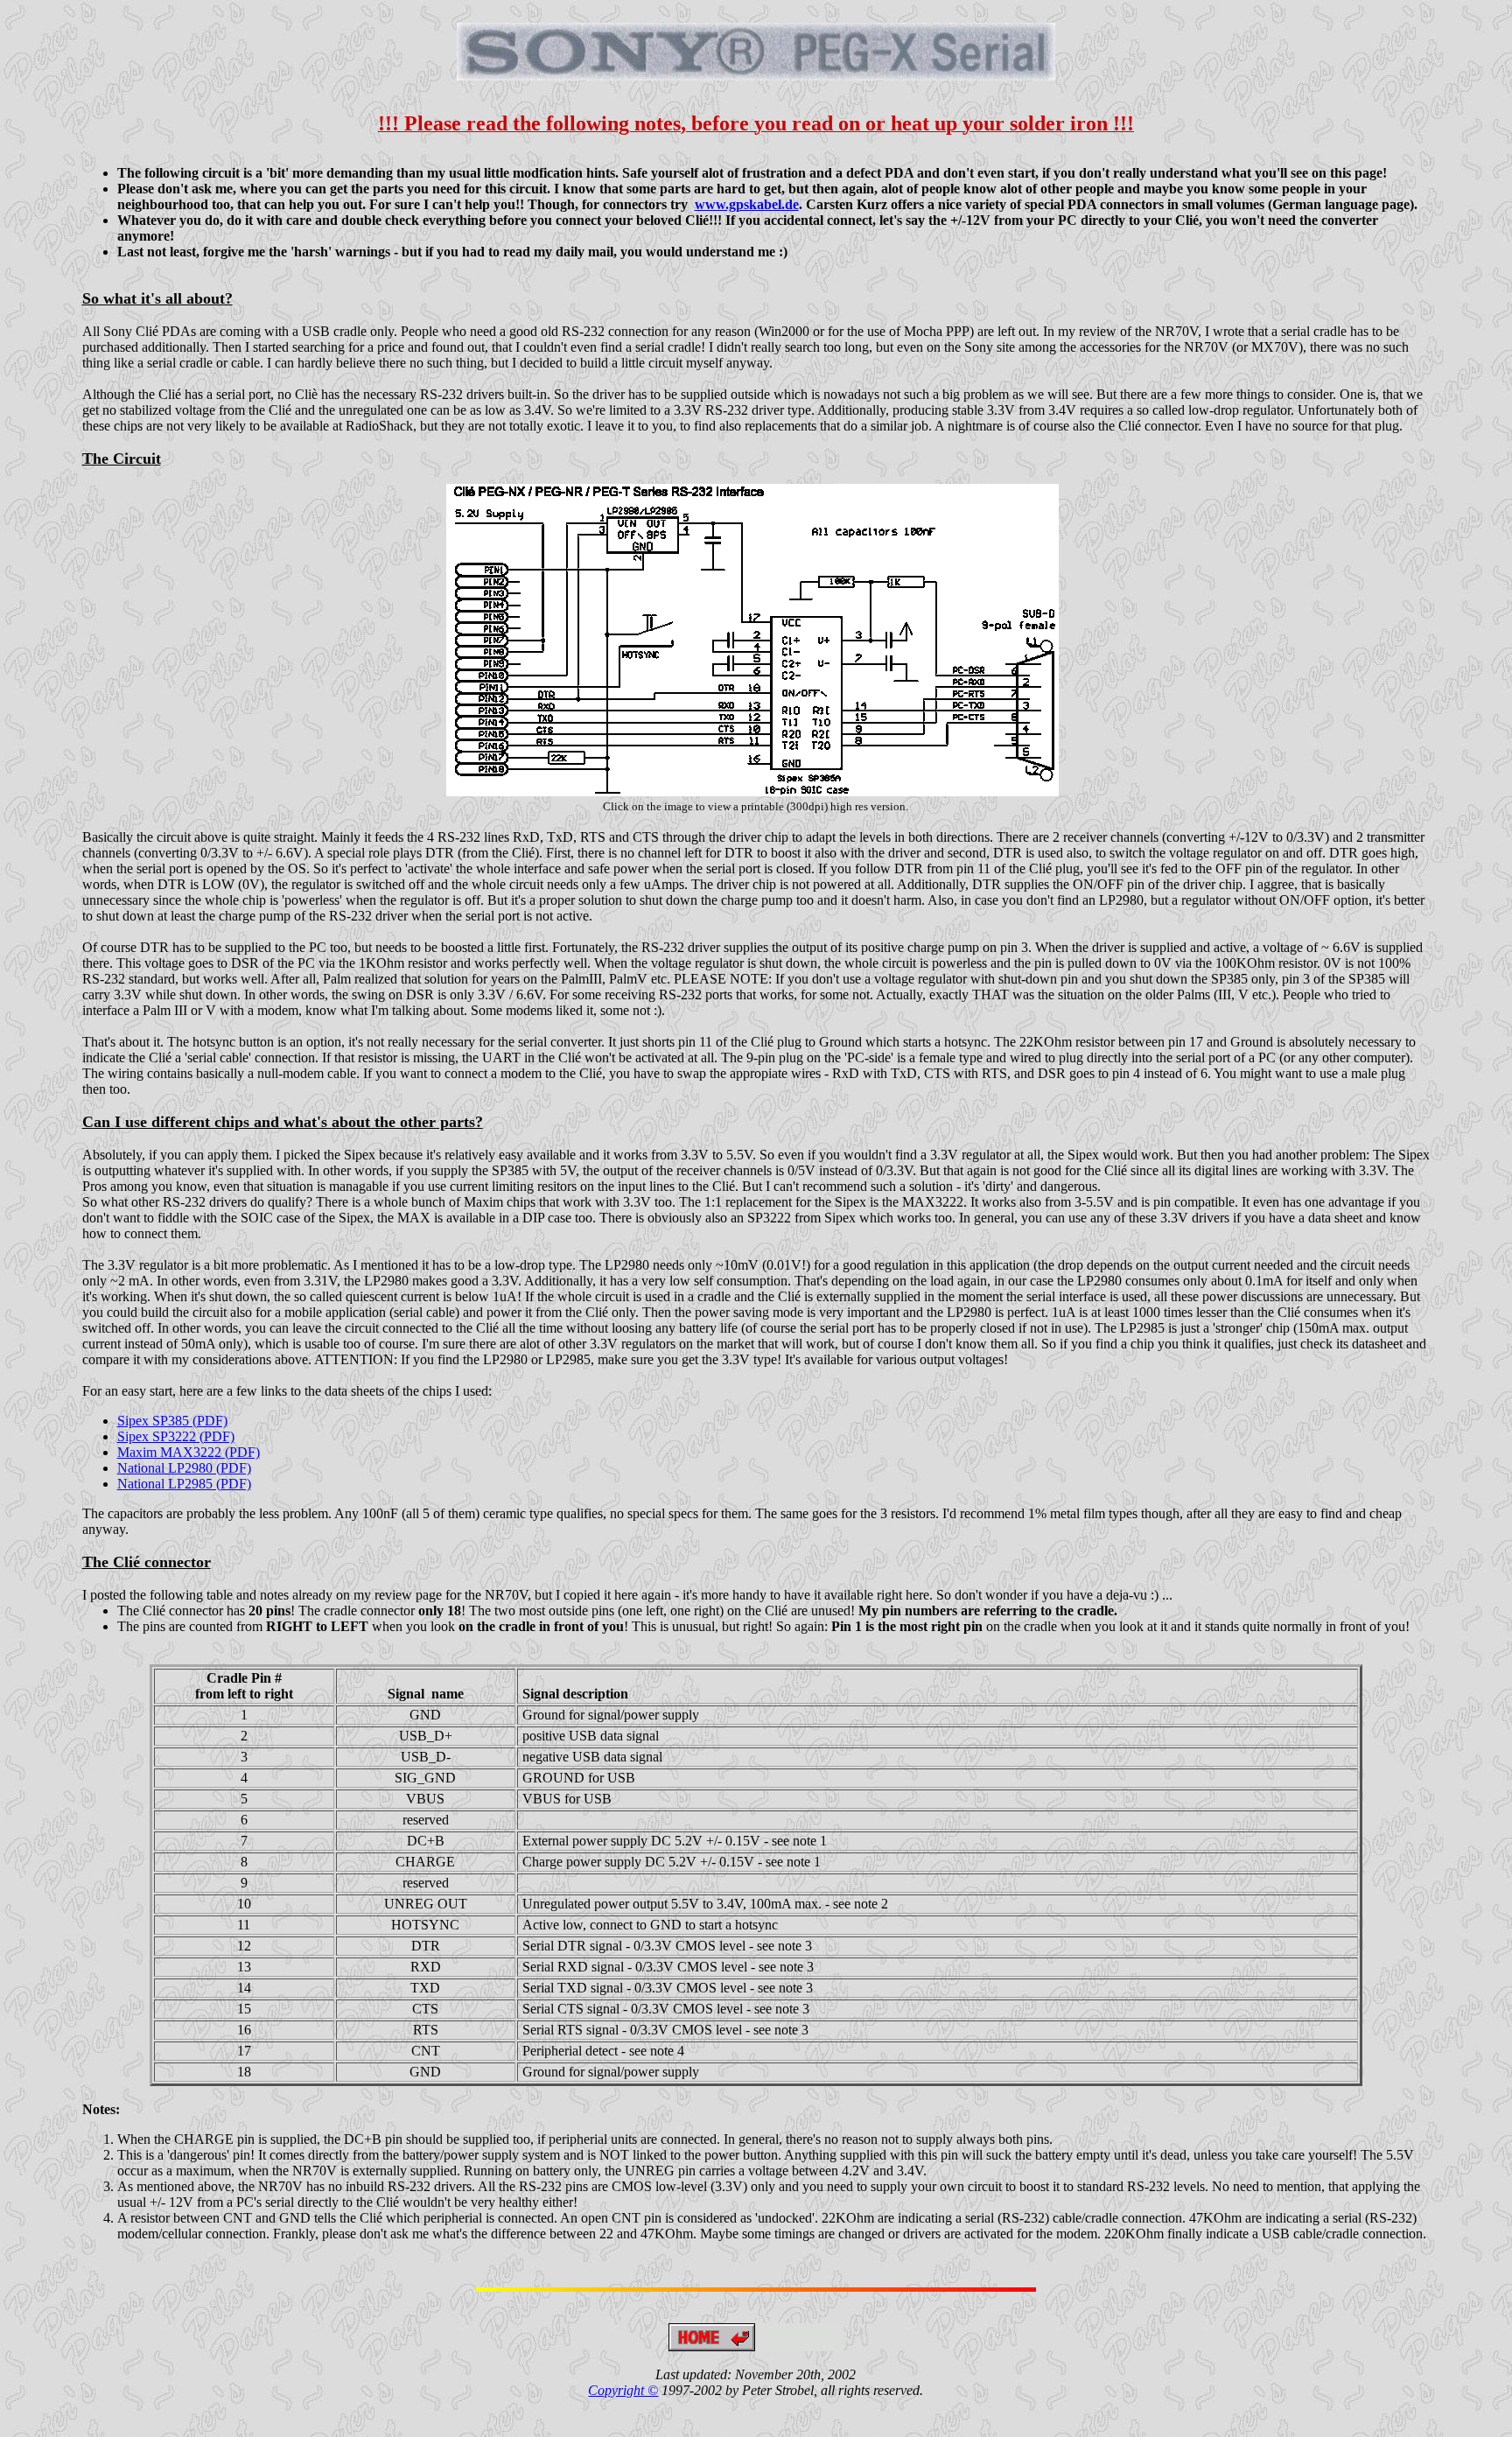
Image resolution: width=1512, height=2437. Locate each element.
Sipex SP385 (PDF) (172, 1421)
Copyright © (623, 2390)
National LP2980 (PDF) (184, 1468)
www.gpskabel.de (747, 204)
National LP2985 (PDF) (184, 1484)
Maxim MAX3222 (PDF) (189, 1452)
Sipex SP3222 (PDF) (176, 1436)
